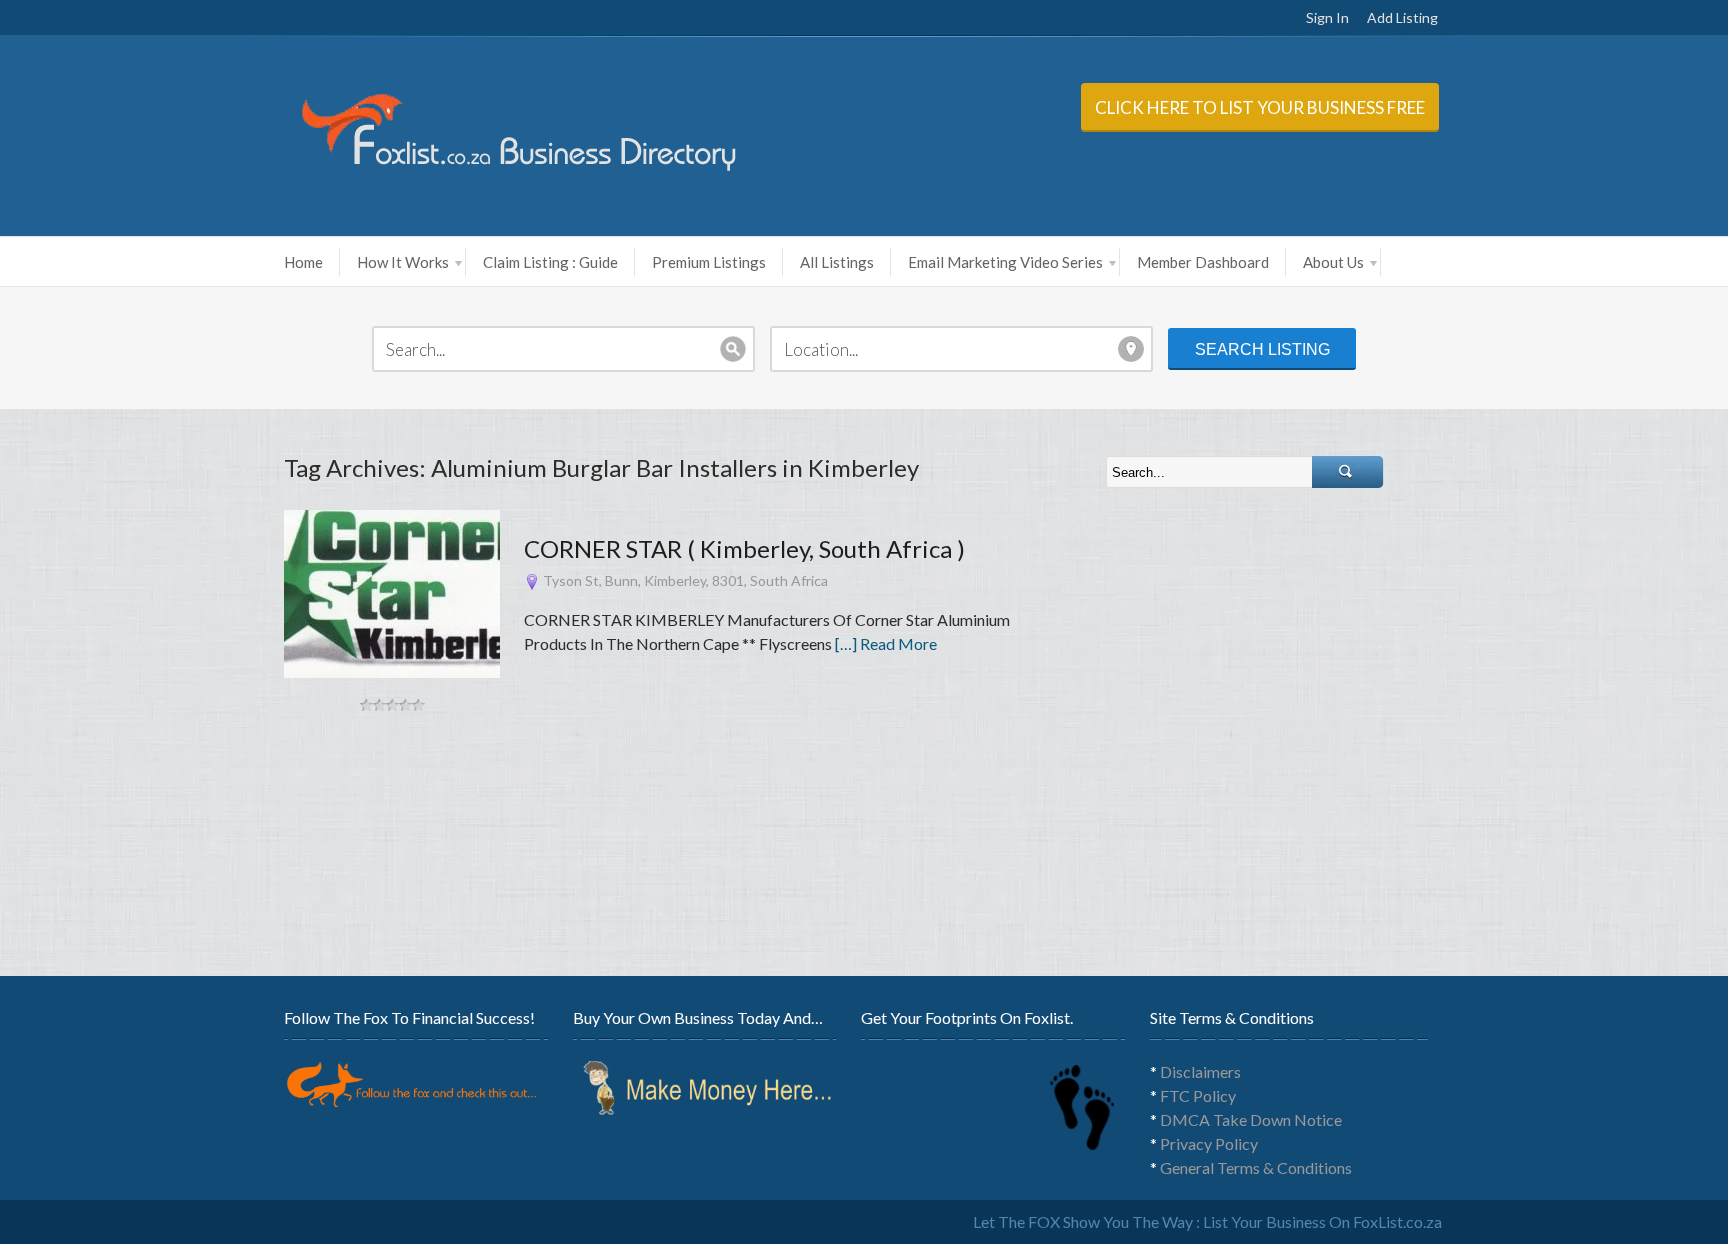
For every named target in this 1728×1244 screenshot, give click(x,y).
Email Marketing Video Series (1005, 262)
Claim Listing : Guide (550, 262)
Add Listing (1402, 17)
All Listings (837, 262)
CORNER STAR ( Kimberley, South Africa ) (744, 548)
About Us (1333, 262)
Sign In (1327, 17)
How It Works (403, 262)
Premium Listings (709, 262)
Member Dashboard (1203, 262)
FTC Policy (1198, 1095)
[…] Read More (886, 643)
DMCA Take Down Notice (1251, 1119)
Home (303, 262)
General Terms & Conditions (1256, 1167)
